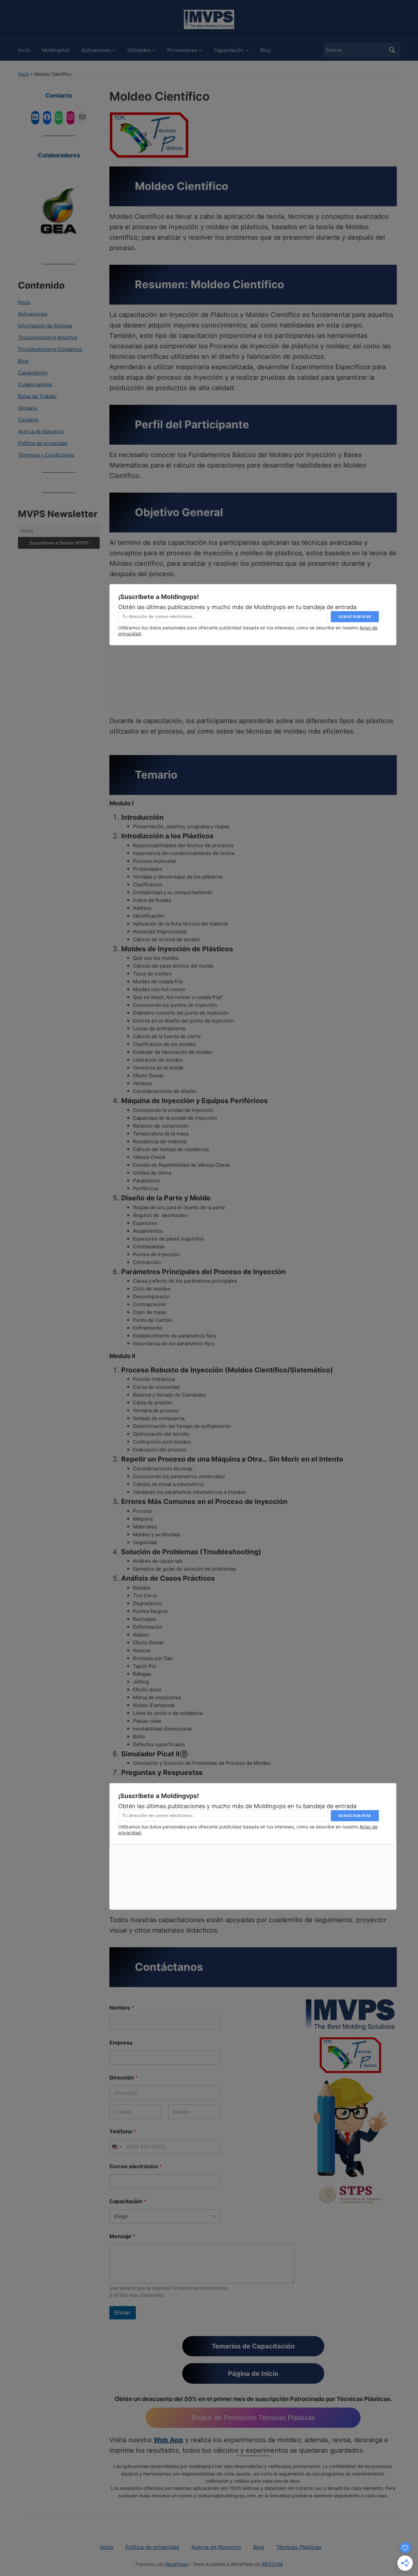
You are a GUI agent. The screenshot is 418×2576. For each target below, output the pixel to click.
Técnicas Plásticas (299, 2547)
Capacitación (229, 50)
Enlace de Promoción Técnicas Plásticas (253, 2418)
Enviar (123, 2313)
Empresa (121, 2043)
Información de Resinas (45, 326)
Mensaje (122, 2236)
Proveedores (182, 50)
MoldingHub (56, 50)
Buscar (392, 50)
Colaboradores (59, 155)
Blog (265, 50)
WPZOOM (272, 2564)
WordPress (177, 2564)
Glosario (28, 408)
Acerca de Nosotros (41, 431)
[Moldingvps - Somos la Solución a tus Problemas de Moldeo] (209, 19)
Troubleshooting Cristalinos (50, 349)
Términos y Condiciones (46, 455)
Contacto (59, 95)
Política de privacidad (43, 443)
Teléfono (123, 2132)
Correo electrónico (136, 2166)
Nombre (122, 2008)
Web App (168, 2440)
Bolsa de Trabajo (37, 396)
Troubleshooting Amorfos (48, 337)
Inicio (24, 50)
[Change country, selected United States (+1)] (117, 2147)
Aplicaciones (96, 50)
